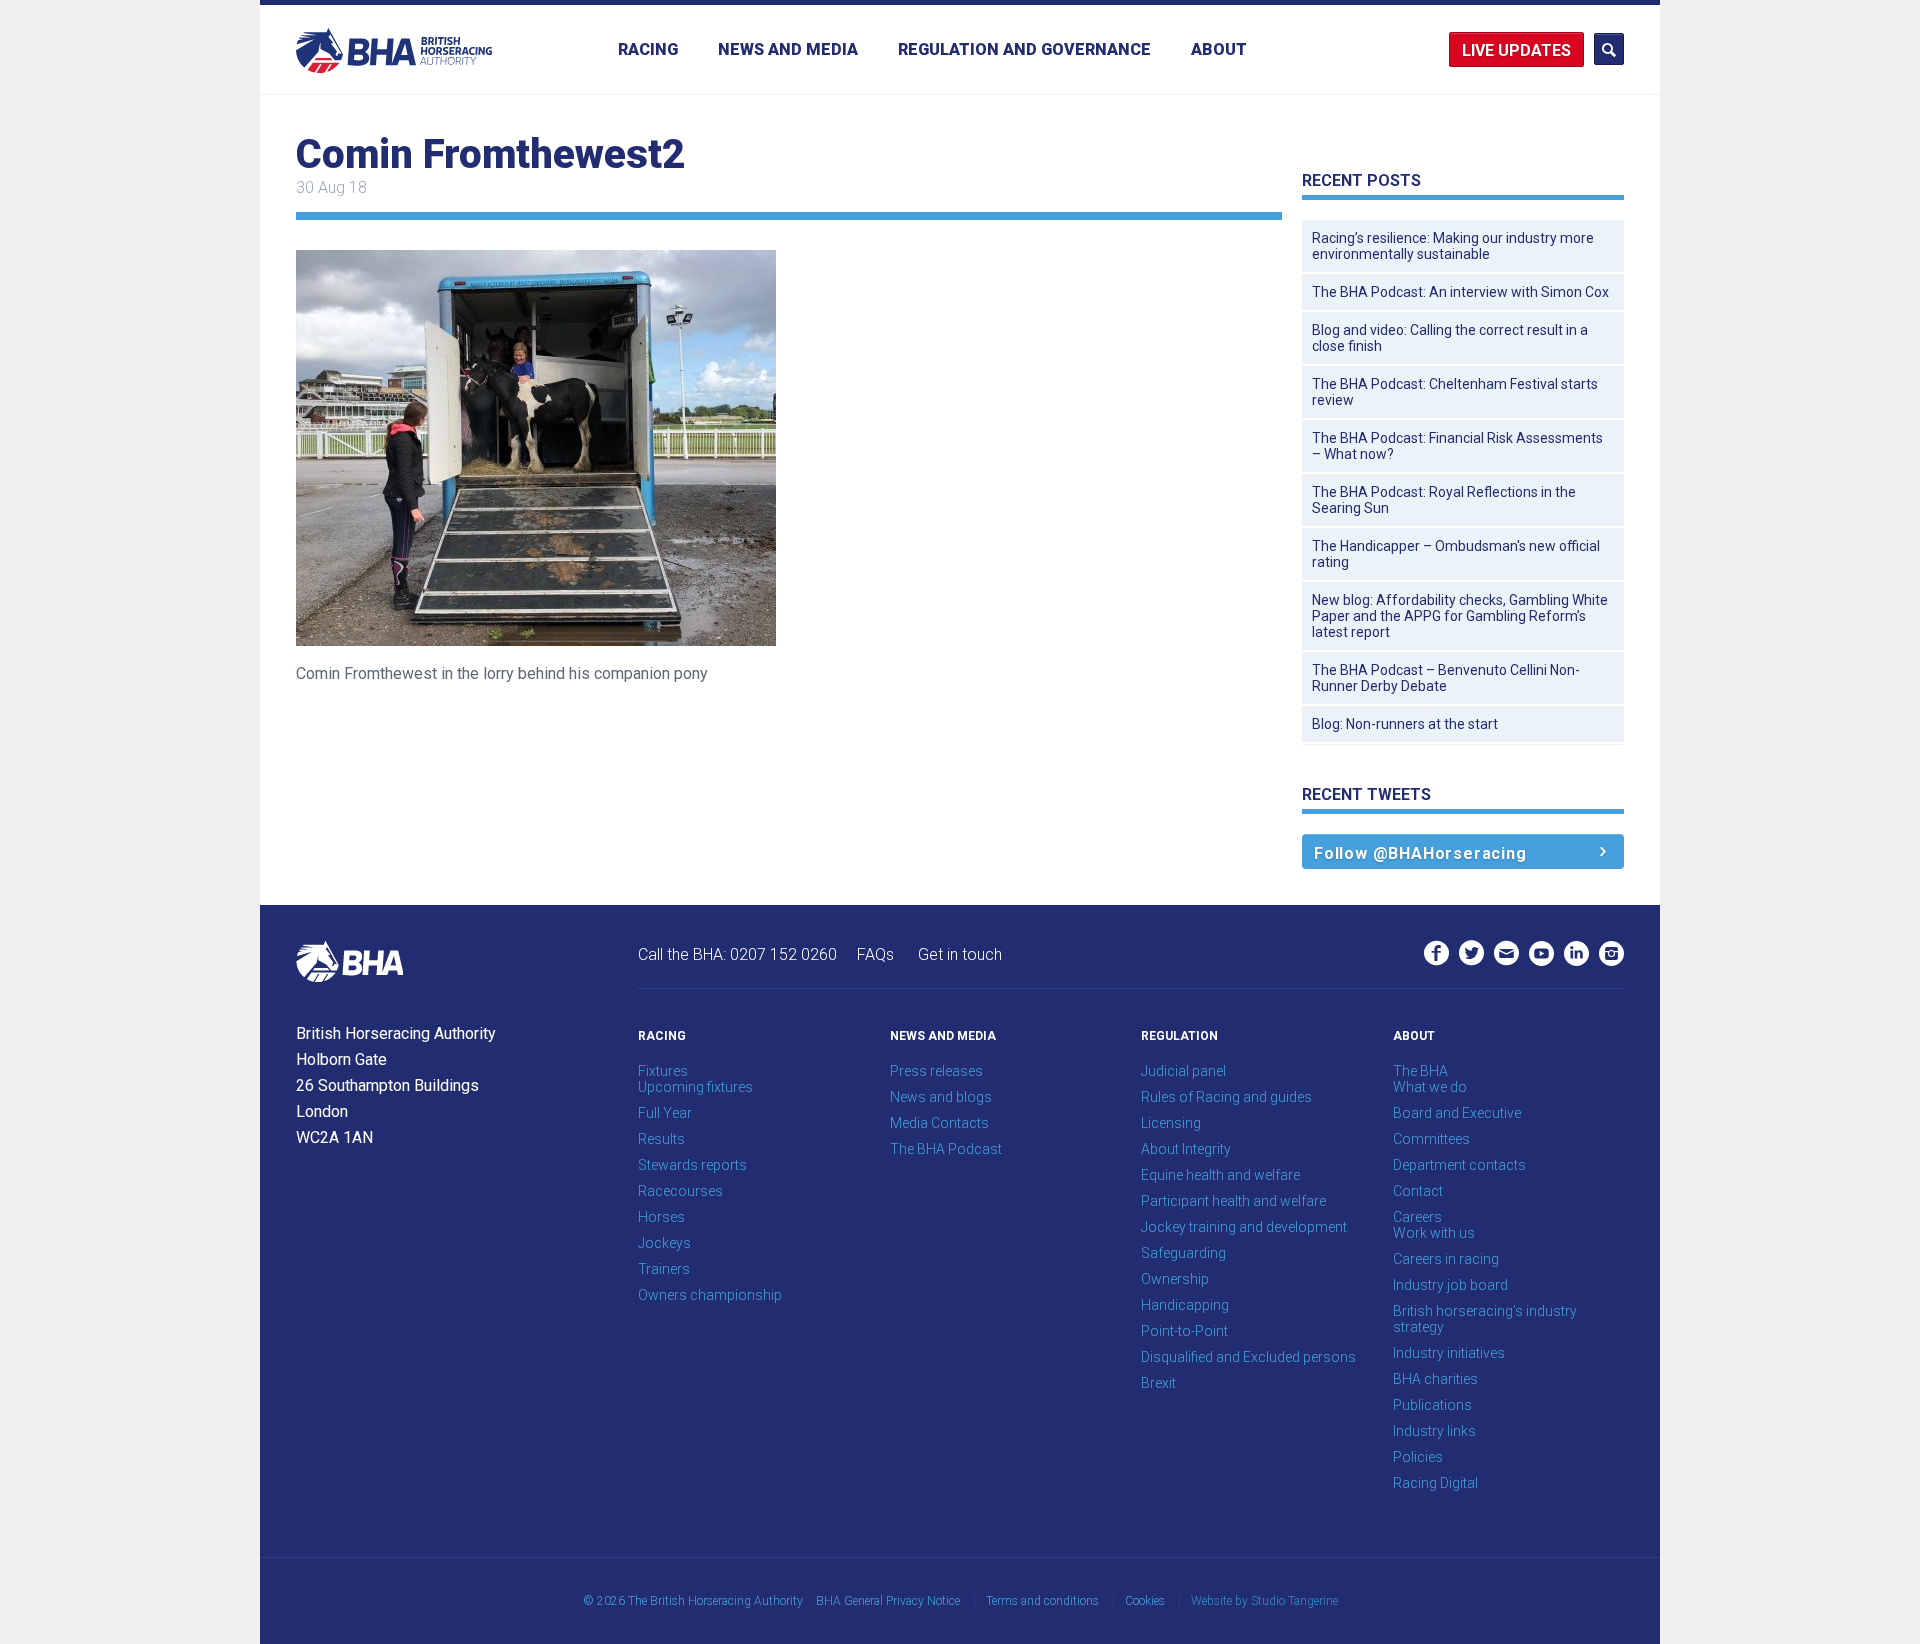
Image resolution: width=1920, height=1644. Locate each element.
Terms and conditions (1042, 1601)
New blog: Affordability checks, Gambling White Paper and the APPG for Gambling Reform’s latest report (1460, 616)
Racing (648, 49)
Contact (1418, 1191)
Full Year (665, 1113)
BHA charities (1435, 1379)
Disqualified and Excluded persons (1248, 1357)
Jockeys (664, 1243)
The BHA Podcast (946, 1149)
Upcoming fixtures (695, 1087)
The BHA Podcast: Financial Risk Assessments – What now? (1457, 446)
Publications (1432, 1405)
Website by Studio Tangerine (1264, 1601)
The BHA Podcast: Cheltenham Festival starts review (1455, 392)
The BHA (1420, 1071)
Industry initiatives (1449, 1353)
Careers (1417, 1217)
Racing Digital (1435, 1483)
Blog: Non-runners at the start (1405, 724)
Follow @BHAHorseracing (1420, 853)
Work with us (1434, 1233)
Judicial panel (1183, 1071)
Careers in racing (1446, 1259)
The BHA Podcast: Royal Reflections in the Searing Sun (1444, 500)
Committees (1431, 1139)
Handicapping (1185, 1305)
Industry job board (1450, 1285)
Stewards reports (692, 1165)
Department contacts (1459, 1165)
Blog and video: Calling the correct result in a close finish (1450, 338)
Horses (661, 1217)
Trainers (664, 1269)
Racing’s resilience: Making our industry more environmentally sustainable (1453, 246)
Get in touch (960, 954)
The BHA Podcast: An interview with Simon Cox (1460, 292)
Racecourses (680, 1191)
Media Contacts (939, 1123)
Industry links (1434, 1431)
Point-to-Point (1184, 1331)
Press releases (936, 1071)
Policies (1418, 1457)
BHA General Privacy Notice (888, 1601)
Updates (1534, 50)
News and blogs (941, 1097)
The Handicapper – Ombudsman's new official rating (1456, 554)
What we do (1430, 1087)
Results (661, 1139)
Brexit (1158, 1383)
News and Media (788, 49)
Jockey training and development (1244, 1227)
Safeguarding (1183, 1253)
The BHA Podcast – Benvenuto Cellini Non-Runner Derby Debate (1446, 678)
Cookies (1145, 1601)
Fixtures (663, 1071)
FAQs (875, 954)
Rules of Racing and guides (1226, 1097)
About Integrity (1186, 1149)
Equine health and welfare (1220, 1175)
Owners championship (710, 1295)
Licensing (1171, 1123)
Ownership (1175, 1279)
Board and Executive (1457, 1113)
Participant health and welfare (1233, 1201)
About (1219, 49)
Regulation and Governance (1024, 49)
